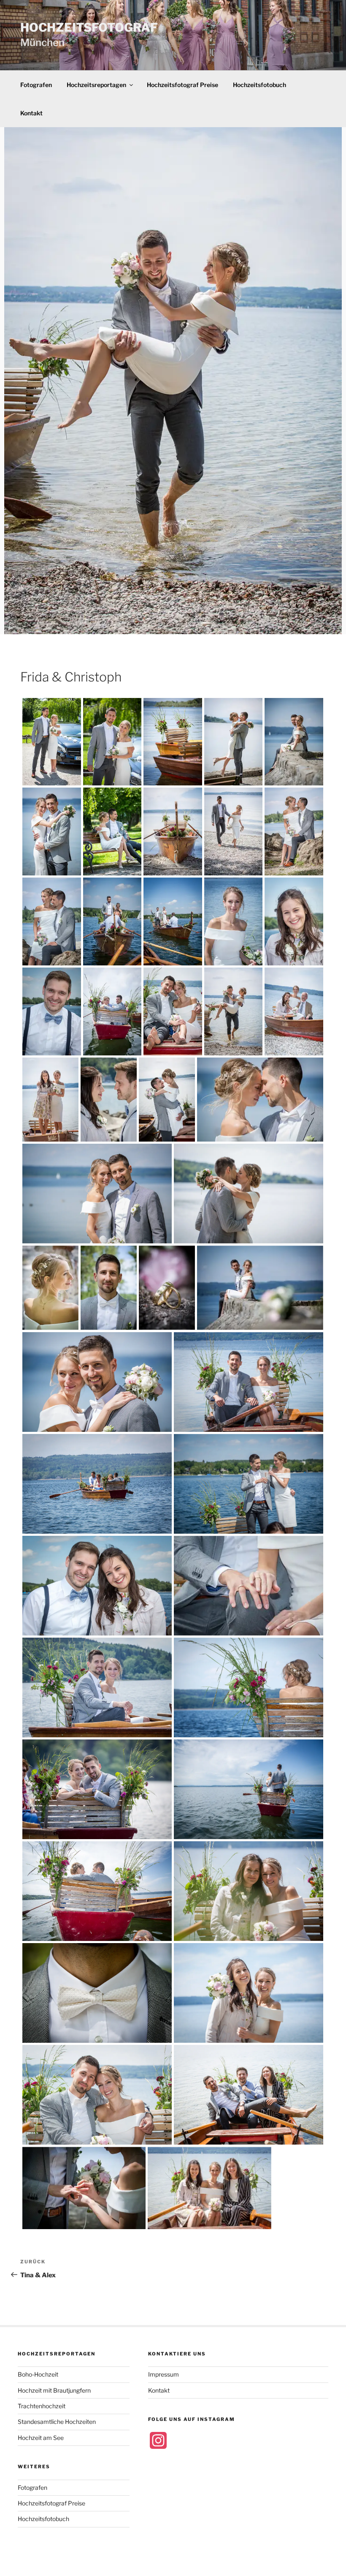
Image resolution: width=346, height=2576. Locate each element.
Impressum (164, 2374)
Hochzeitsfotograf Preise (182, 85)
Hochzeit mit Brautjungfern (54, 2390)
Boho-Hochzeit (38, 2374)
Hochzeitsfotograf (89, 27)
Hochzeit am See (41, 2438)
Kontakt (31, 113)
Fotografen (36, 85)
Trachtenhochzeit (42, 2406)
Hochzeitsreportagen (96, 85)
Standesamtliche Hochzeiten (57, 2422)
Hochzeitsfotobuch (259, 85)
